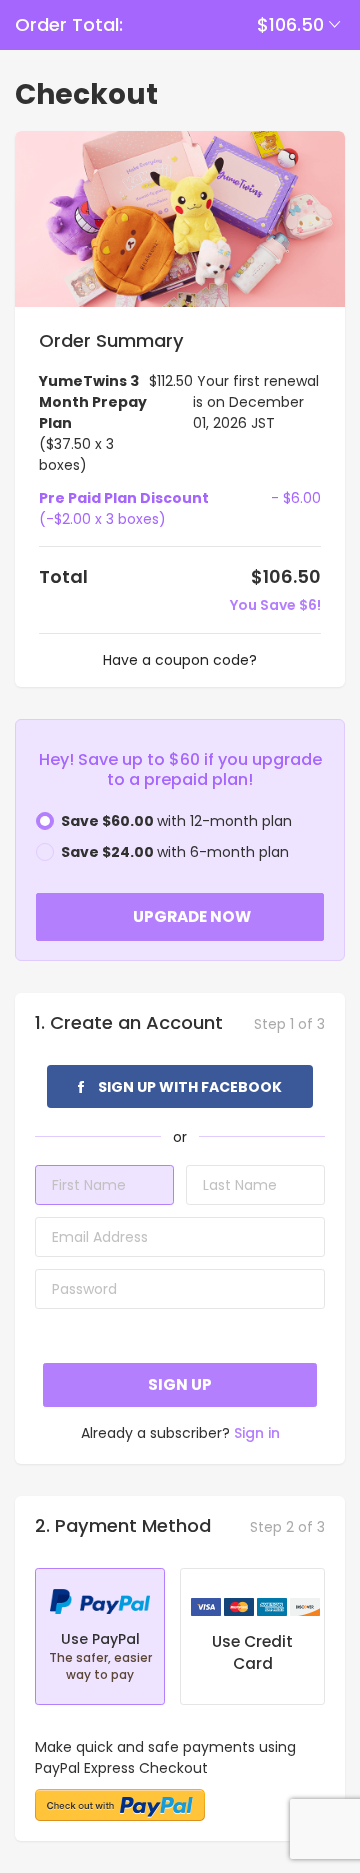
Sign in (257, 1433)
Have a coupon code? (180, 660)
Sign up (180, 1384)
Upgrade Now (192, 916)
